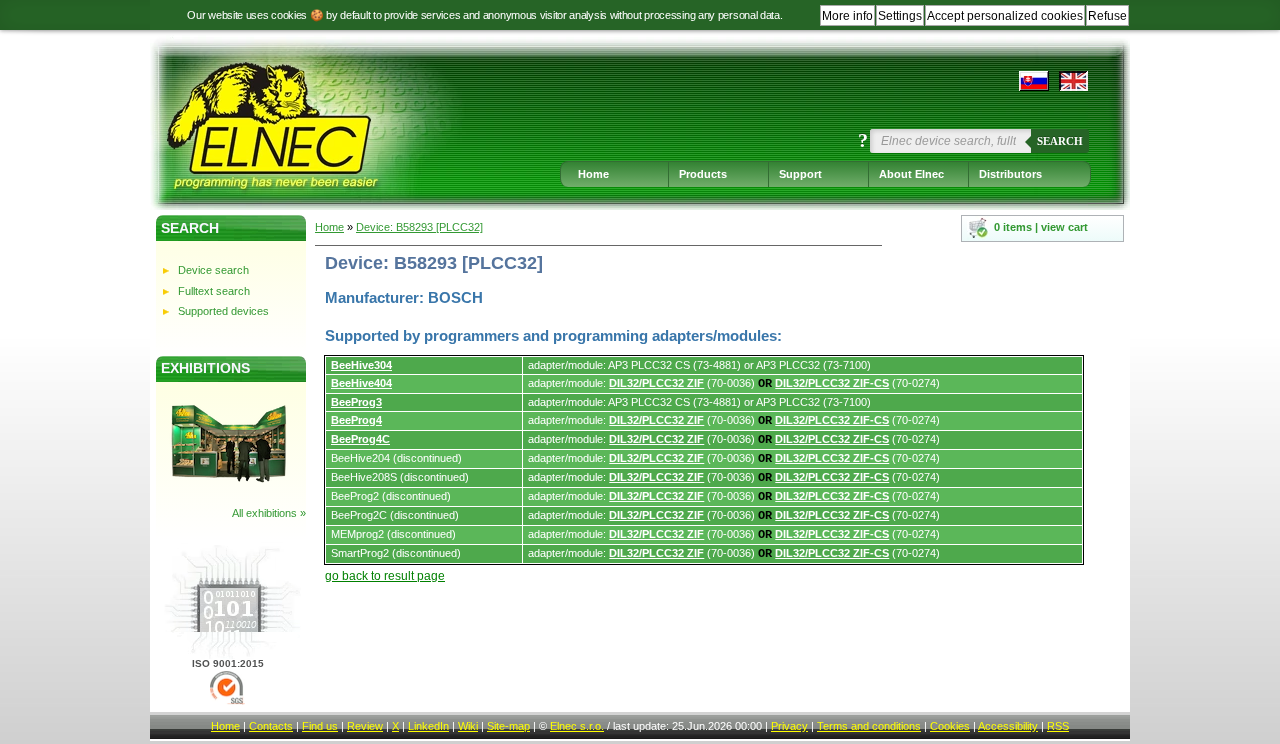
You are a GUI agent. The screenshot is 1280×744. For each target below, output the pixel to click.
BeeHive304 (361, 365)
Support (800, 174)
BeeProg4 (356, 420)
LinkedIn (428, 726)
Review (365, 726)
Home (593, 174)
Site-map (508, 726)
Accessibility (1008, 726)
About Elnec (911, 174)
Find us (320, 726)
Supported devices (223, 311)
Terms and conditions (869, 726)
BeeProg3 (356, 402)
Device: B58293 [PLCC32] (419, 227)
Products (703, 174)
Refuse (1107, 16)
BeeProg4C (360, 439)
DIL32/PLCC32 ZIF (656, 383)
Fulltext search (214, 291)
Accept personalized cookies (1005, 16)
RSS (1058, 726)
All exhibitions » (269, 513)
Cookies (950, 726)
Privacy (789, 726)
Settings (900, 16)
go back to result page (385, 576)
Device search (213, 270)
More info (847, 16)
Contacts (271, 726)
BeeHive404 (361, 383)
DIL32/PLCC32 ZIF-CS (832, 383)
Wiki (468, 726)
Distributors (1010, 174)
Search (1060, 141)
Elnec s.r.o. (577, 726)
